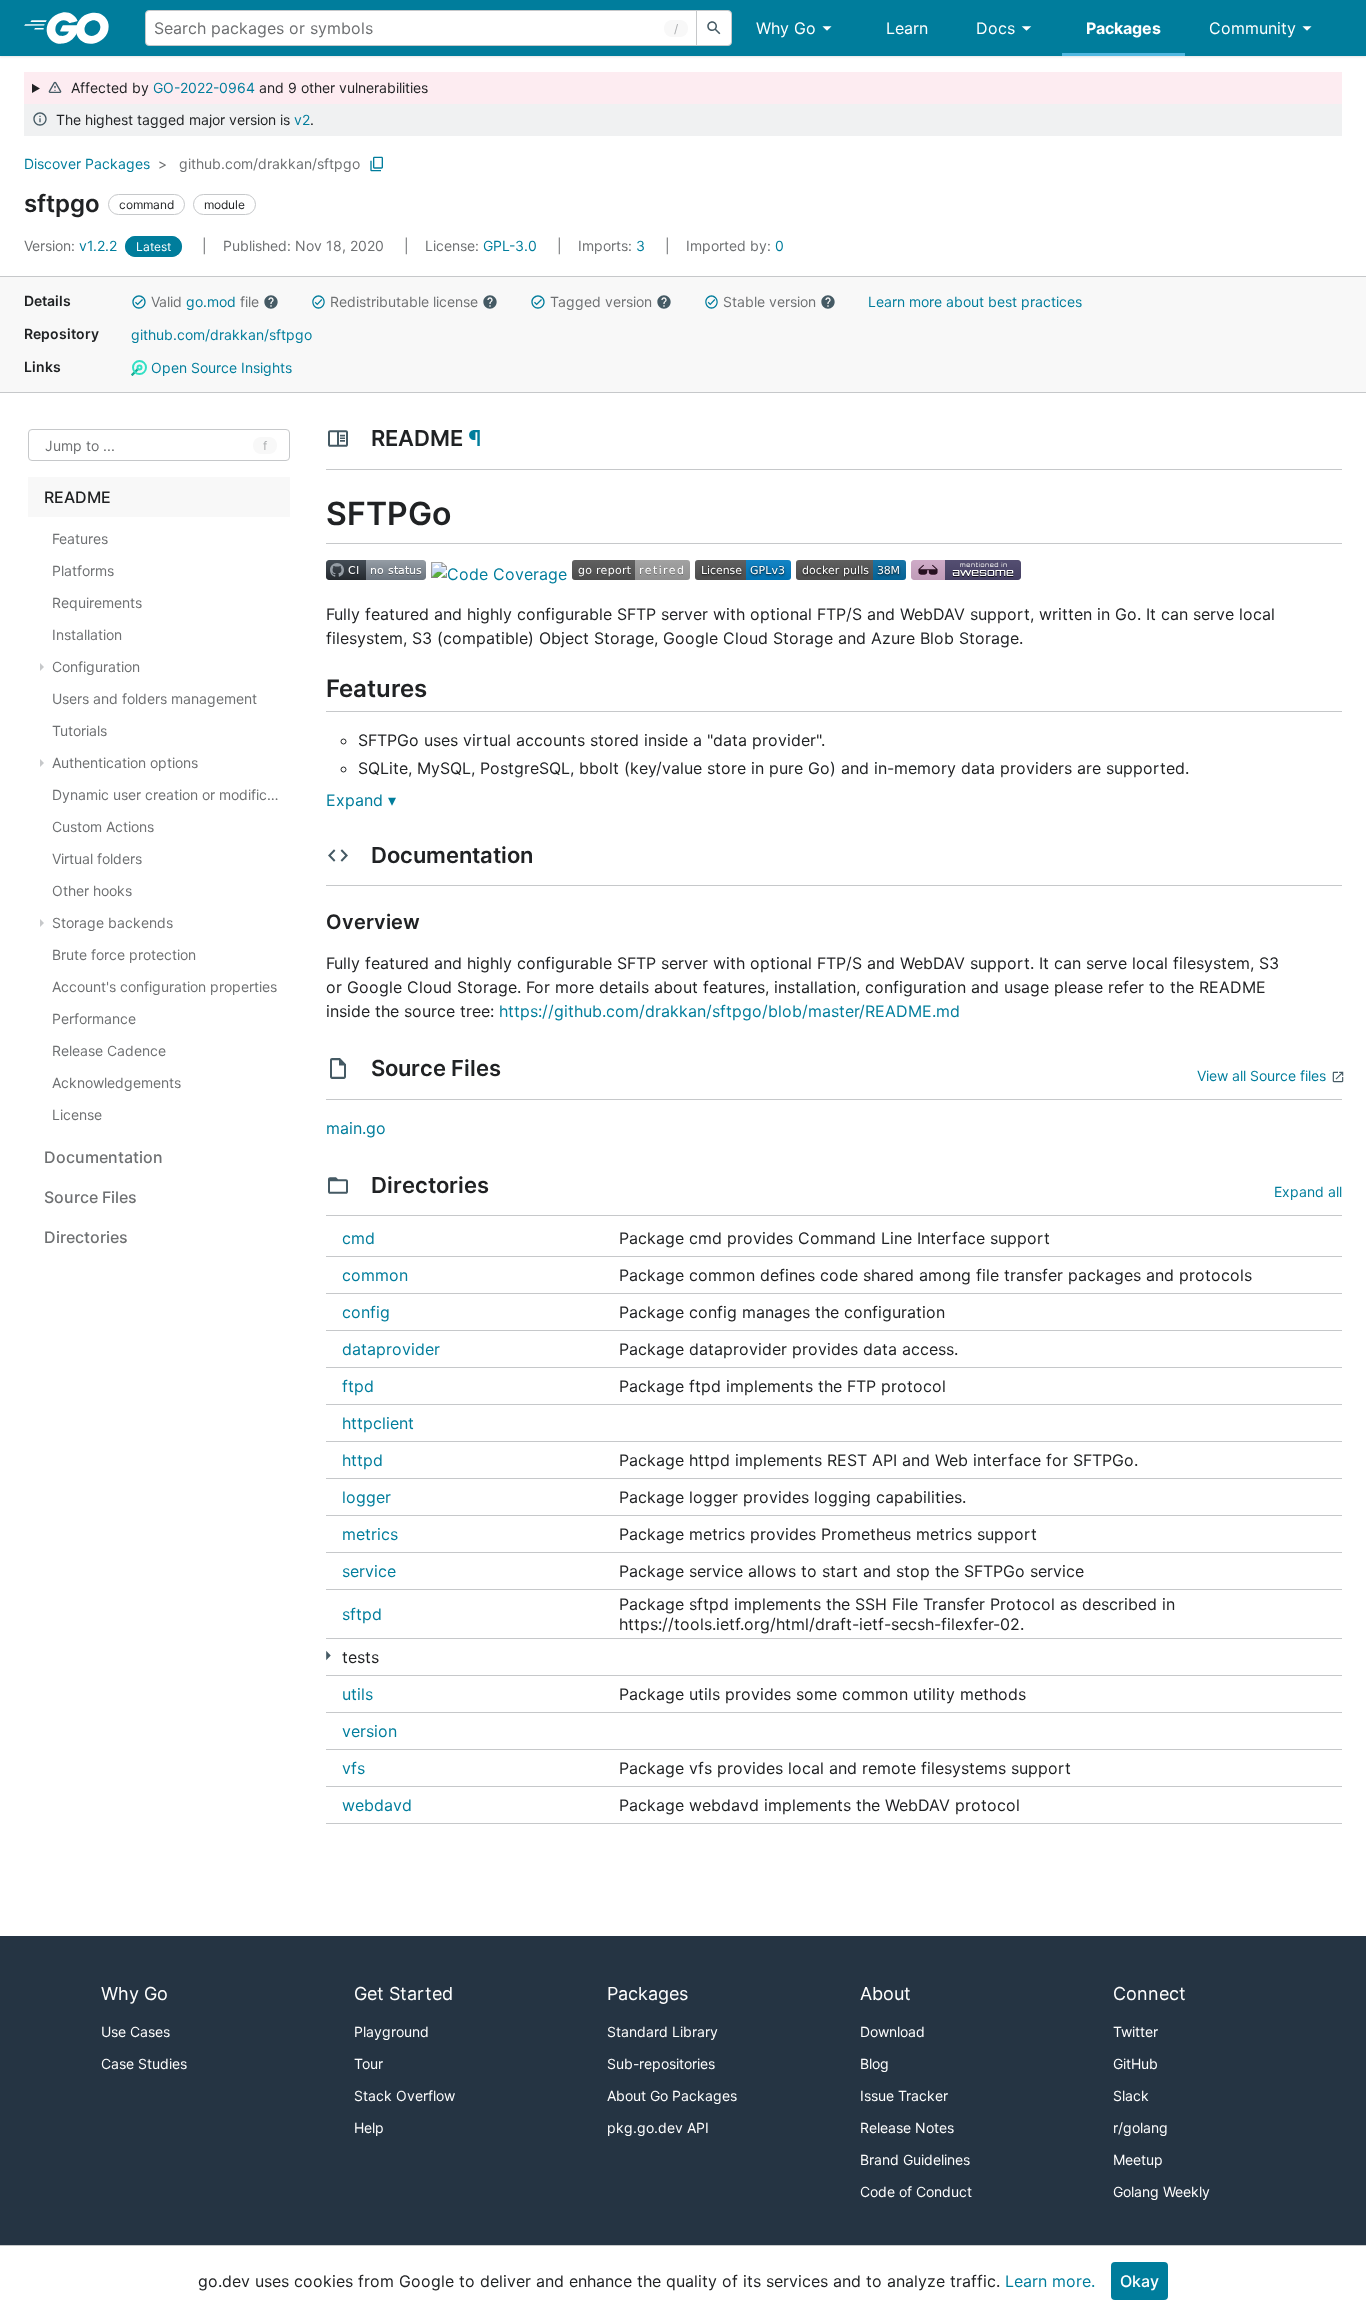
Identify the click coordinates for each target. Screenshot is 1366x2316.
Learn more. (1050, 2281)
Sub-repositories (661, 2063)
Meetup (1138, 2159)
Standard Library (662, 2031)
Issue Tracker (904, 2095)
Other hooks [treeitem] (92, 890)
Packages (1123, 28)
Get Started (403, 1993)
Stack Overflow (404, 2095)
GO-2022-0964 (204, 87)
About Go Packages (672, 2095)
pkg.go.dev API (658, 2127)
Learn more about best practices (975, 301)
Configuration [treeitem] (96, 666)
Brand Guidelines (915, 2159)
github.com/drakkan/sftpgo (269, 163)
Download (892, 2031)
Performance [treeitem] (94, 1018)
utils (357, 1694)
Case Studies (144, 2063)
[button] (139, 302)
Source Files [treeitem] (90, 1197)
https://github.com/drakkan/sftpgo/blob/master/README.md (729, 1011)
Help (369, 2127)
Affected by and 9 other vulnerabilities (245, 87)
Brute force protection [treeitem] (124, 954)
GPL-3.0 (510, 245)
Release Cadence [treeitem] (109, 1050)
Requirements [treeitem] (97, 602)
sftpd (362, 1614)
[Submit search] (714, 28)
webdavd (377, 1805)
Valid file (205, 301)
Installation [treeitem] (87, 634)
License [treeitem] (77, 1114)
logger (366, 1497)
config (366, 1312)
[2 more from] (328, 1655)
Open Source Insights (219, 367)
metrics (370, 1534)
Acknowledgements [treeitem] (116, 1082)
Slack (1131, 2095)
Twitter (1135, 2031)
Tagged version (601, 301)
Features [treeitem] (80, 538)
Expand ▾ (361, 800)
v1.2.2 (72, 245)
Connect (1149, 1993)
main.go (356, 1128)
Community (1252, 28)
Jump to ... (80, 445)
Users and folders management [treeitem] (154, 698)
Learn (907, 28)
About (885, 1993)
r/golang (1140, 2127)
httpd (362, 1460)
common (375, 1275)
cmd (358, 1238)
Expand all (1308, 1191)
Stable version (769, 301)
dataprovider (391, 1349)
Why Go (786, 28)
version (369, 1731)
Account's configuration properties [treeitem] (164, 986)
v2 (302, 119)
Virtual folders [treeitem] (97, 858)
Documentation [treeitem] (103, 1157)
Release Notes (907, 2127)
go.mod (211, 301)
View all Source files (1261, 1075)
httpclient (378, 1423)
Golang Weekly (1161, 2191)
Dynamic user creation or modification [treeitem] (169, 794)
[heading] (84, 28)
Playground (391, 2031)
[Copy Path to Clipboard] (377, 164)
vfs (353, 1768)
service (369, 1571)
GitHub (1135, 2063)
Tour (368, 2063)
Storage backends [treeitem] (112, 922)
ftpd (358, 1386)
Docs (995, 28)
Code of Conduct (916, 2191)
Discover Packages (87, 163)
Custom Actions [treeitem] (103, 826)
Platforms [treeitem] (83, 570)
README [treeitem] (77, 497)
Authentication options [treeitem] (125, 762)
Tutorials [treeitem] (79, 730)
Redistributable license (404, 301)
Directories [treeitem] (86, 1237)
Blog (874, 2063)
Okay (1139, 2281)
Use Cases (135, 2031)
